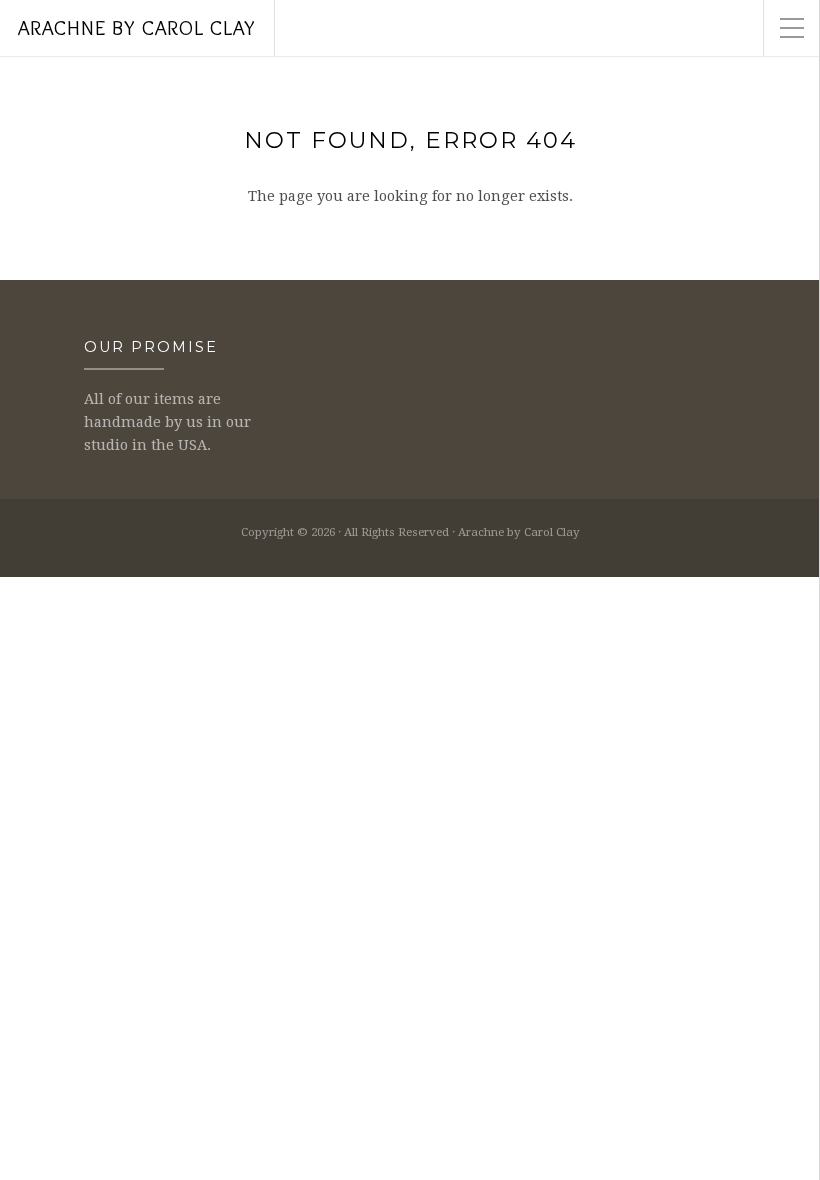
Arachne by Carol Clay (137, 27)
